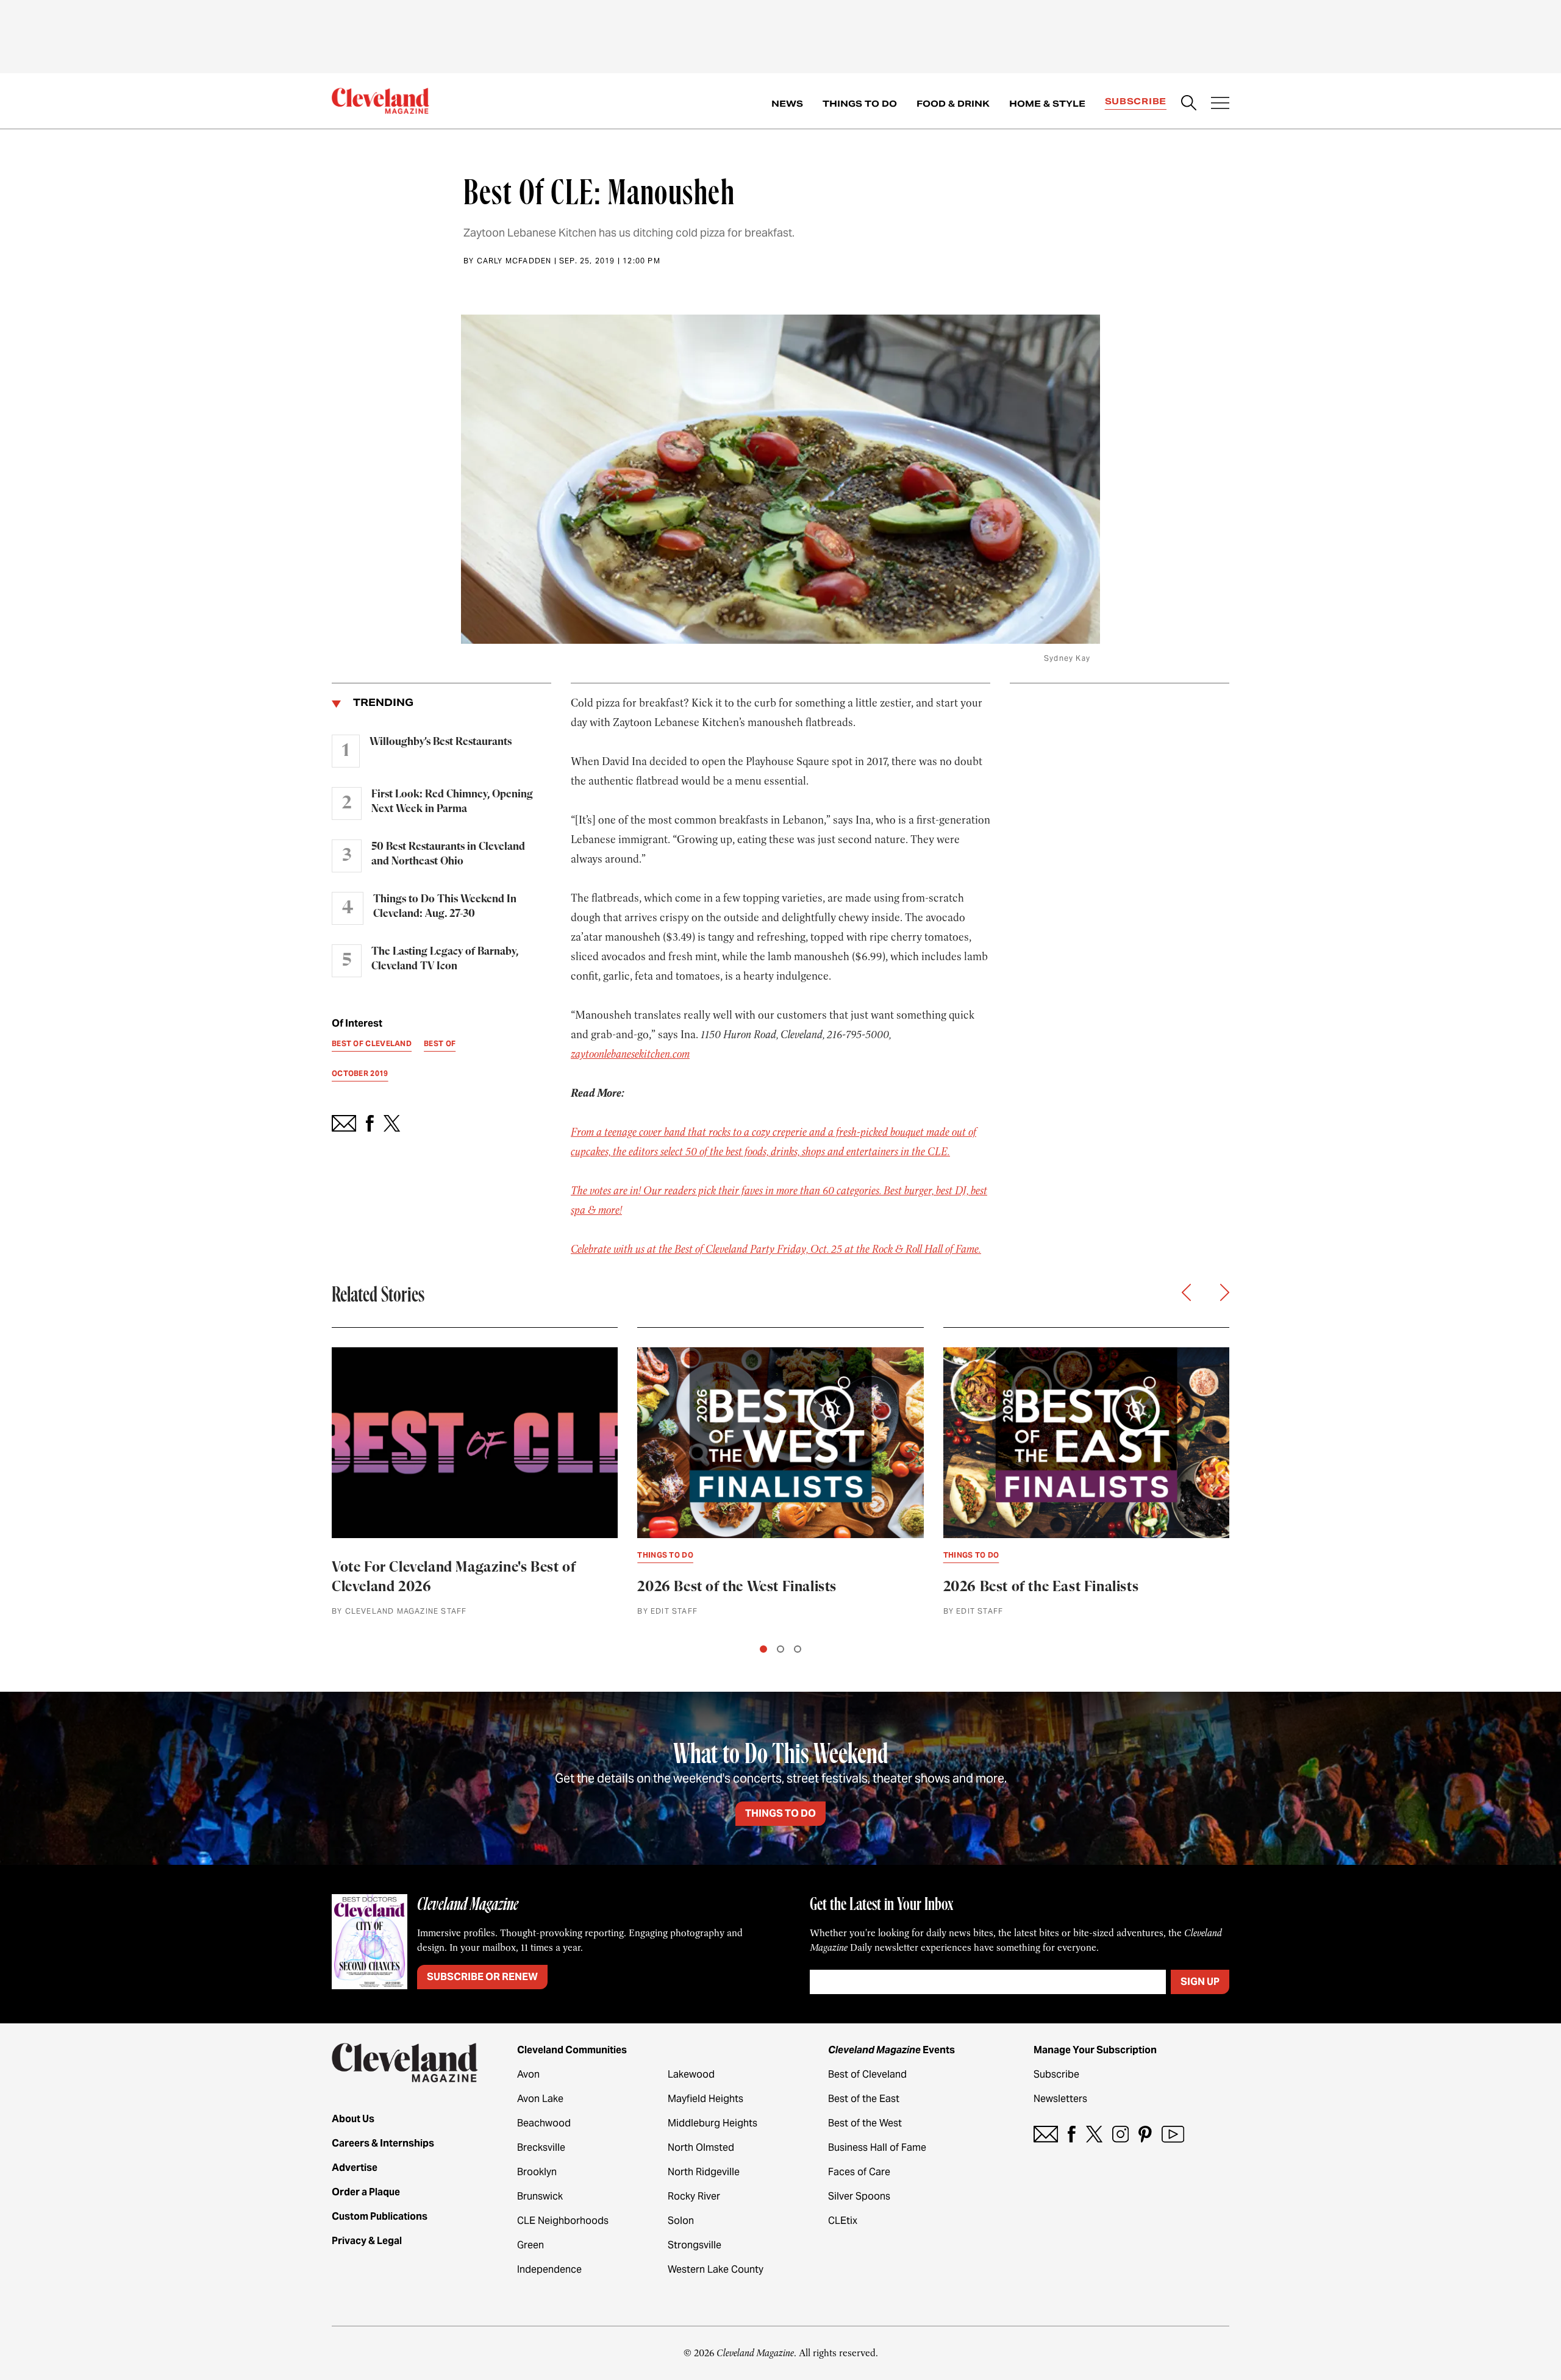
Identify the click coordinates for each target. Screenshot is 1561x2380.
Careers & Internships (383, 2143)
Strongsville (695, 2245)
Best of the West (865, 2123)
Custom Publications (380, 2216)
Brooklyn (537, 2172)
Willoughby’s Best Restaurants (441, 742)
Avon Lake (540, 2099)
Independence (549, 2269)
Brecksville (541, 2147)
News (787, 104)
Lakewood (691, 2074)
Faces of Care (859, 2172)
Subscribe (1136, 101)
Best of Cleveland (867, 2074)
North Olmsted (701, 2147)
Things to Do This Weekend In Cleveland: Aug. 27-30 (445, 907)
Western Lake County (716, 2269)
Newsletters (1060, 2099)
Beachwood (544, 2123)
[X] (1094, 2134)
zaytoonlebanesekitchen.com (630, 1054)
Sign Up (1200, 1982)
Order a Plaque (366, 2192)
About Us (353, 2119)
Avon (528, 2074)
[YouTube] (1173, 2134)
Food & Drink (953, 104)
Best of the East (864, 2099)
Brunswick (540, 2196)
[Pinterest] (1145, 2134)
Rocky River (694, 2196)
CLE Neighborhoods (563, 2221)
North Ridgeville (704, 2172)
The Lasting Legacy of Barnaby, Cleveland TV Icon (445, 959)
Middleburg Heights (713, 2123)
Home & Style (1047, 104)
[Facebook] (1072, 2134)
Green (530, 2245)
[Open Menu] (1220, 104)
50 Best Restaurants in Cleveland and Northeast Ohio (448, 854)
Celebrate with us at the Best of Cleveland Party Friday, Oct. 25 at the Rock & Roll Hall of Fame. (776, 1249)
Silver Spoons (859, 2196)
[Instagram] (1120, 2134)
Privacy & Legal (367, 2241)
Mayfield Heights (705, 2099)
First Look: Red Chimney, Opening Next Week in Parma (452, 802)
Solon (681, 2221)
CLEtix (843, 2221)
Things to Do (860, 104)
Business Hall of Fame (877, 2147)
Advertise (355, 2168)
